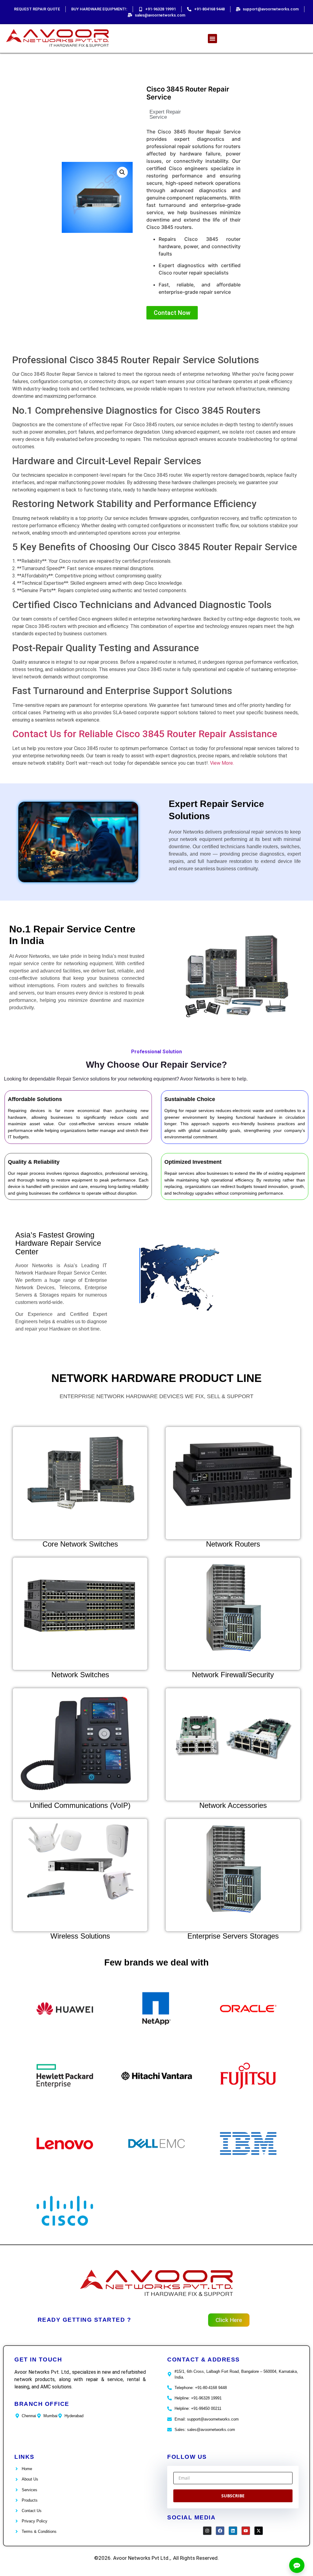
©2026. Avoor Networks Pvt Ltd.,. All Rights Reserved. (156, 2558)
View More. (222, 763)
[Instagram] (207, 2531)
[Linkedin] (233, 2531)
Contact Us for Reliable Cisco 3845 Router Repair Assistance (145, 734)
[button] (212, 39)
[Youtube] (246, 2531)
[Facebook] (220, 2531)
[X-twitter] (259, 2531)
